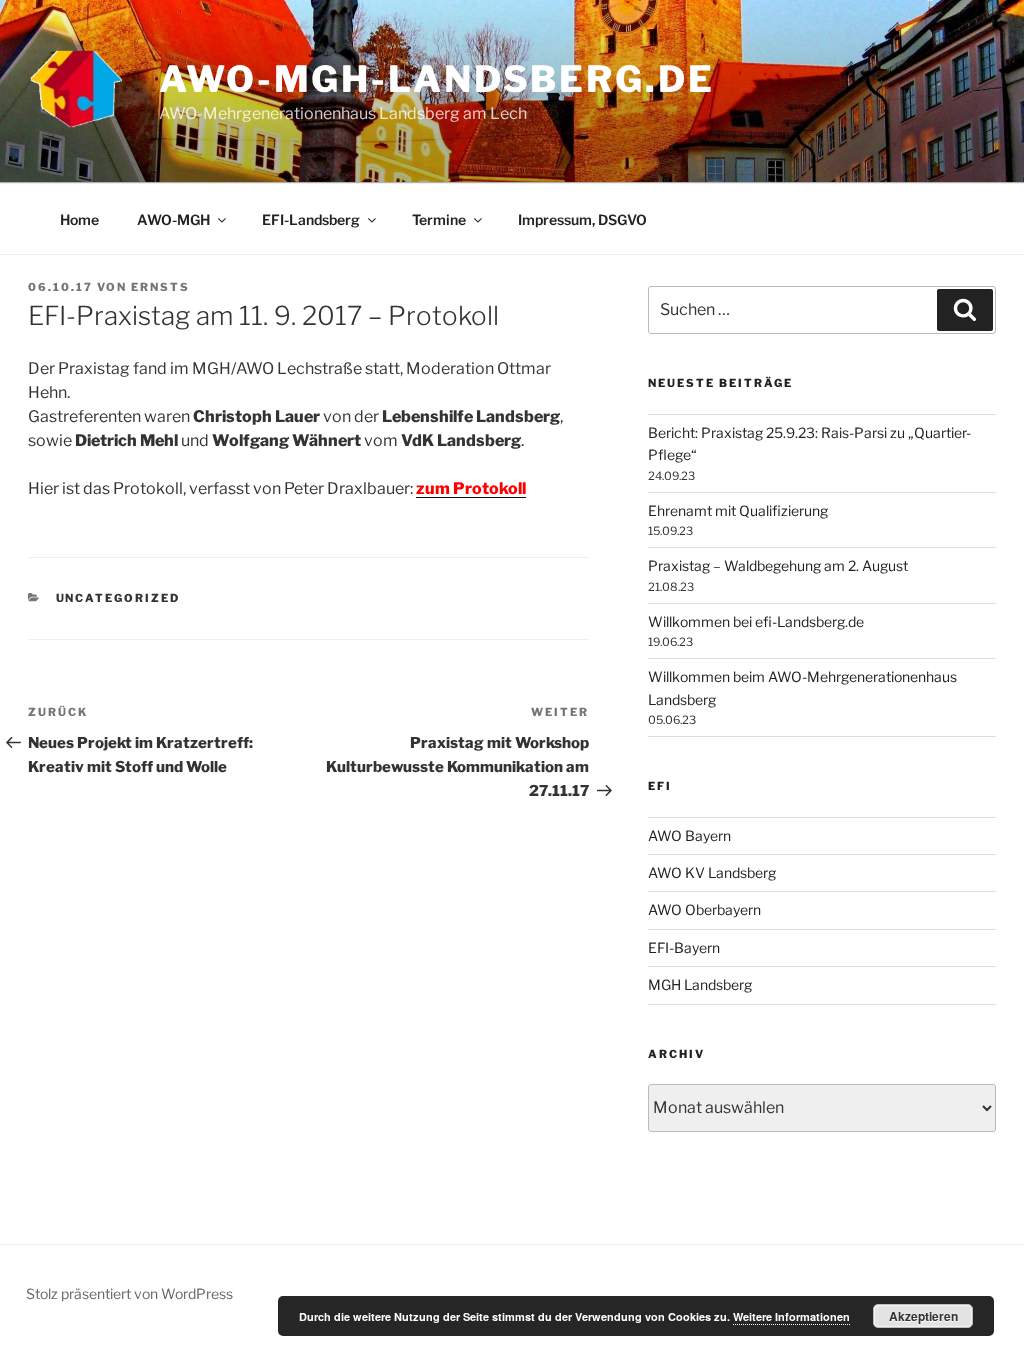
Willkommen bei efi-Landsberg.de (756, 621)
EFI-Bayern (684, 947)
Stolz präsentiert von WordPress (129, 1293)
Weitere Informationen (791, 1316)
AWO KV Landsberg (712, 872)
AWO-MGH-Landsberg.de (437, 79)
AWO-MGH (173, 219)
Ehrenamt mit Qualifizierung (738, 510)
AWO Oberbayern (704, 909)
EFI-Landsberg (311, 219)
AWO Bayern (689, 835)
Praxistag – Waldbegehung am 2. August (778, 565)
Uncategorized (118, 598)
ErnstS (160, 287)
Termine (439, 219)
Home (79, 219)
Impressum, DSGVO (582, 219)
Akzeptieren (923, 1316)
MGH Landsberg (700, 984)
